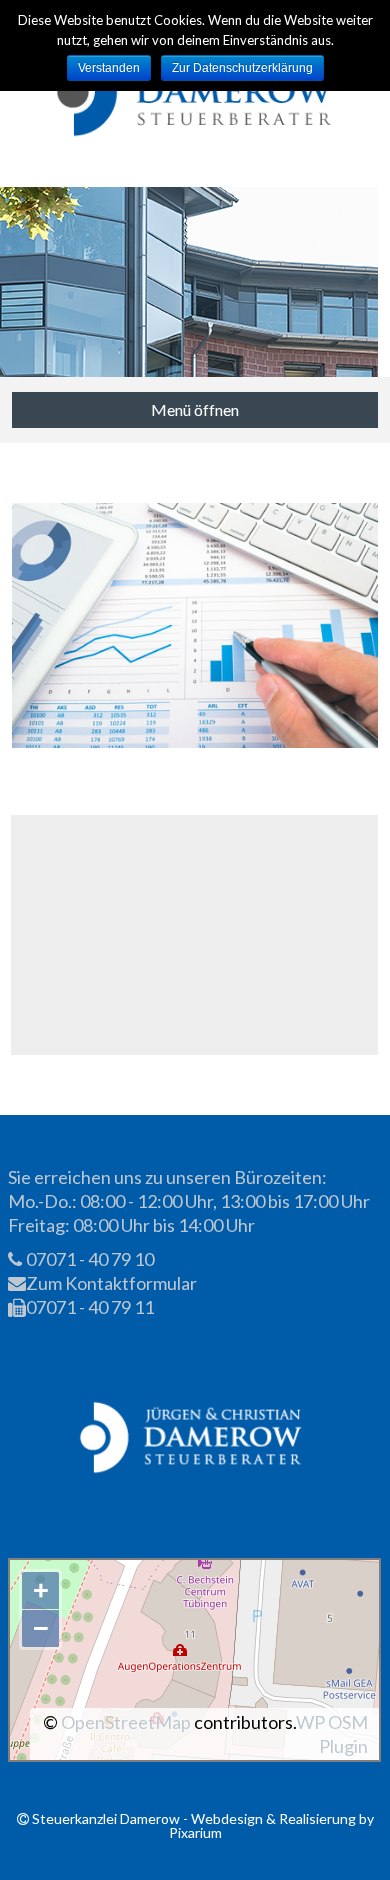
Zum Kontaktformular (110, 1283)
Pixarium (195, 1832)
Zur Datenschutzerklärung (242, 68)
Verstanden (109, 68)
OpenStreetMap (126, 1722)
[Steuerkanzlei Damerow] (195, 93)
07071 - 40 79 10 (88, 1259)
